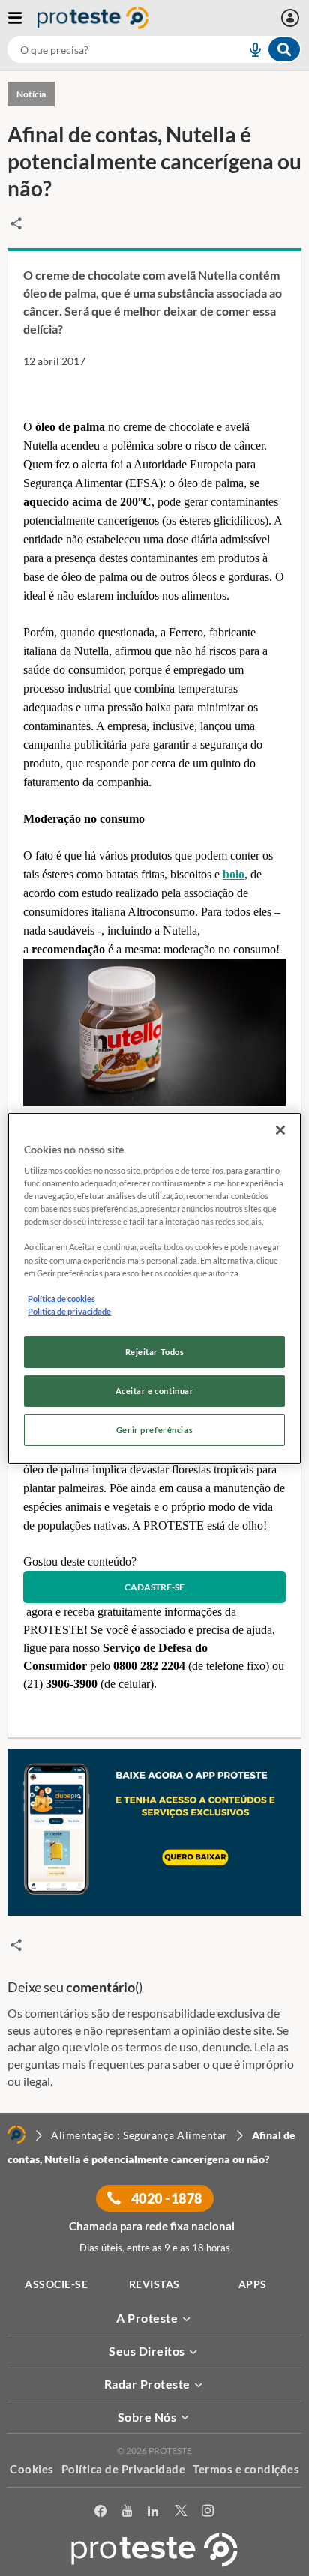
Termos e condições (246, 2469)
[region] (154, 1288)
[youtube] (127, 2511)
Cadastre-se (154, 1587)
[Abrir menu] (22, 18)
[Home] (16, 2135)
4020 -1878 (165, 2198)
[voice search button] (249, 49)
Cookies (32, 2469)
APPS (253, 2284)
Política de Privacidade (124, 2469)
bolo (234, 874)
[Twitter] (181, 2511)
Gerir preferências (154, 1430)
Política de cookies (61, 1298)
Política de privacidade (69, 1311)
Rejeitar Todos (155, 1352)
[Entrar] (292, 18)
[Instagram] (208, 2511)
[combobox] (154, 49)
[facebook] (101, 2511)
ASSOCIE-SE (56, 2284)
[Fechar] (280, 1129)
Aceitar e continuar (155, 1391)
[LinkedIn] (153, 2511)
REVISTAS (154, 2284)
